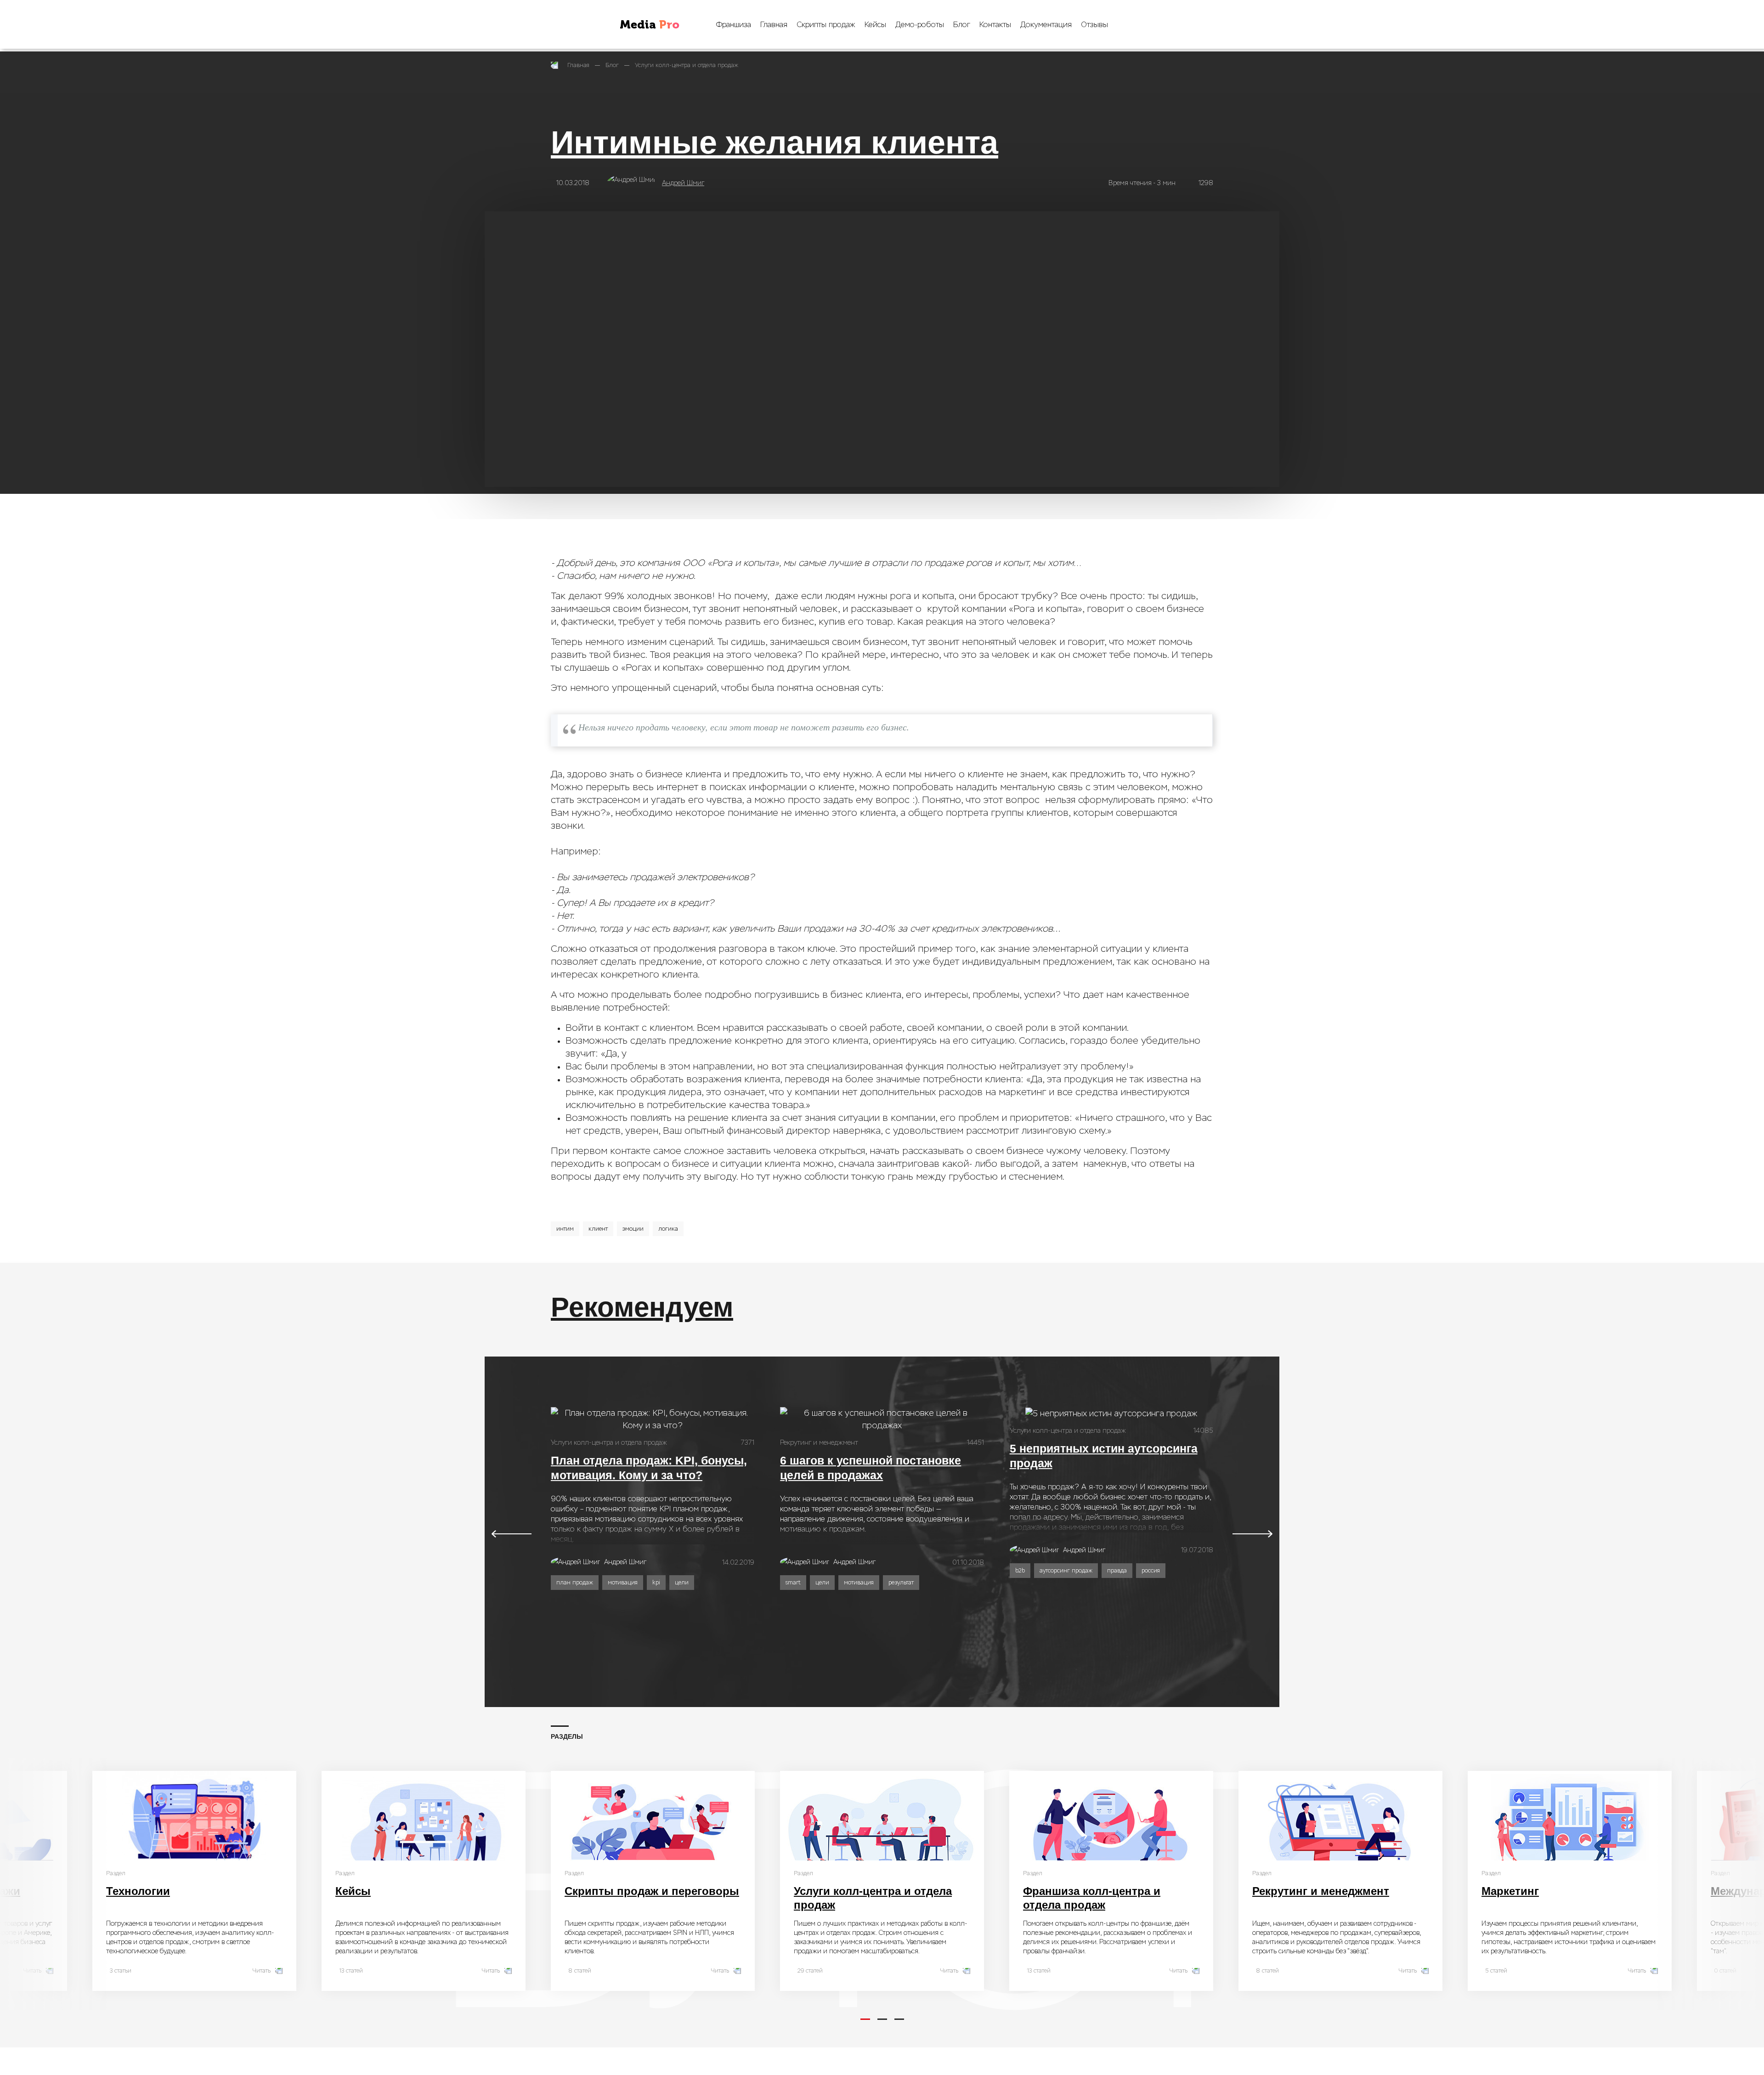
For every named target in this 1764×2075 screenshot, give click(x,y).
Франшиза (734, 25)
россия (1151, 1571)
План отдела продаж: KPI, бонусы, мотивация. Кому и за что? (649, 1468)
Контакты (995, 25)
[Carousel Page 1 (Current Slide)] (865, 2019)
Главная (774, 25)
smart (793, 1583)
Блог (962, 25)
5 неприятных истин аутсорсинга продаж (1104, 1456)
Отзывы (1094, 25)
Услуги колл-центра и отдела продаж (687, 65)
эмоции (633, 1229)
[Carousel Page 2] (882, 2019)
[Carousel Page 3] (899, 2019)
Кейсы (875, 25)
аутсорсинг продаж (1066, 1571)
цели (682, 1583)
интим (565, 1229)
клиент (598, 1229)
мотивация (623, 1583)
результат (901, 1583)
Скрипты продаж (826, 25)
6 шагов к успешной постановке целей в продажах (871, 1468)
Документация (1046, 25)
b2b (1020, 1571)
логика (668, 1229)
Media (650, 25)
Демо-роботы (920, 25)
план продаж (575, 1583)
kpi (656, 1583)
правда (1117, 1571)
